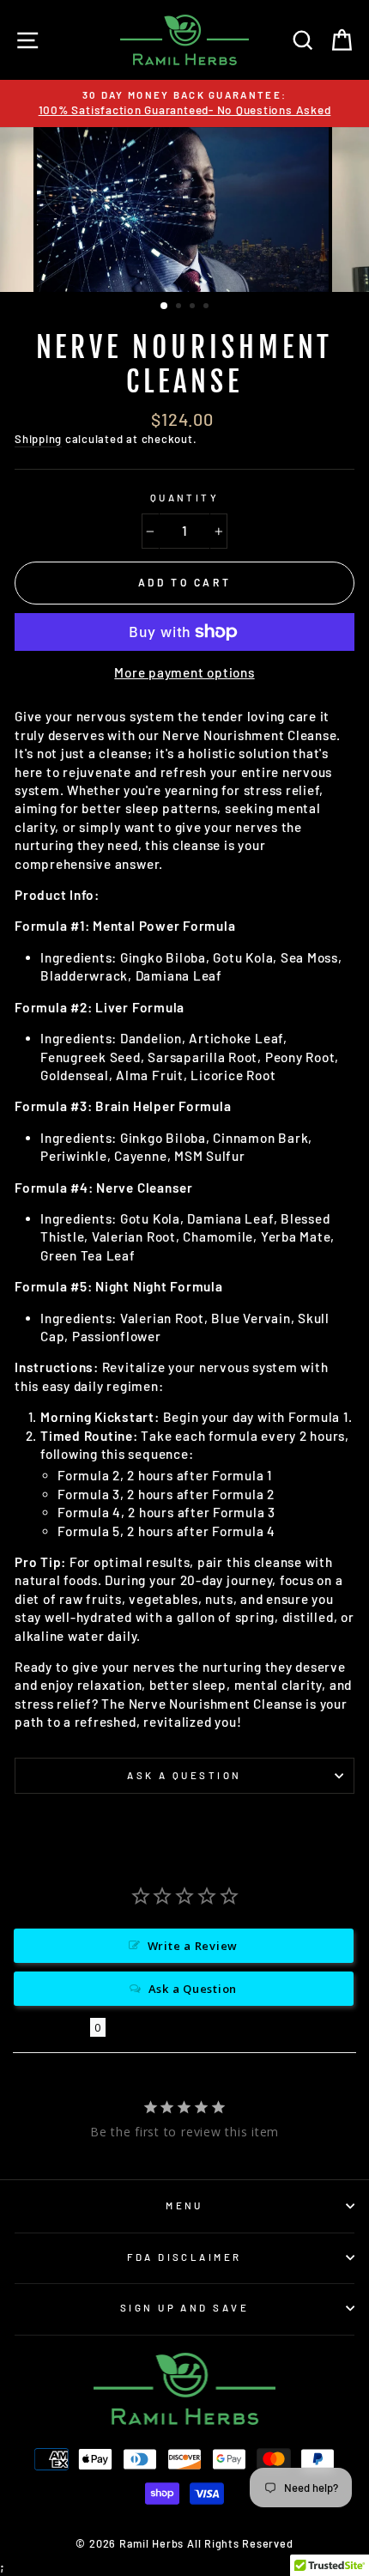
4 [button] (208, 307)
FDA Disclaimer (184, 2257)
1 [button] (165, 307)
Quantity (185, 498)
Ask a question (184, 1775)
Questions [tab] (51, 2027)
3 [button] (194, 307)
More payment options (184, 672)
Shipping (38, 439)
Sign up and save (184, 2308)
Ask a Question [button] (193, 1989)
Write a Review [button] (193, 1946)
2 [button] (180, 307)
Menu (184, 2205)
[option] (184, 210)
